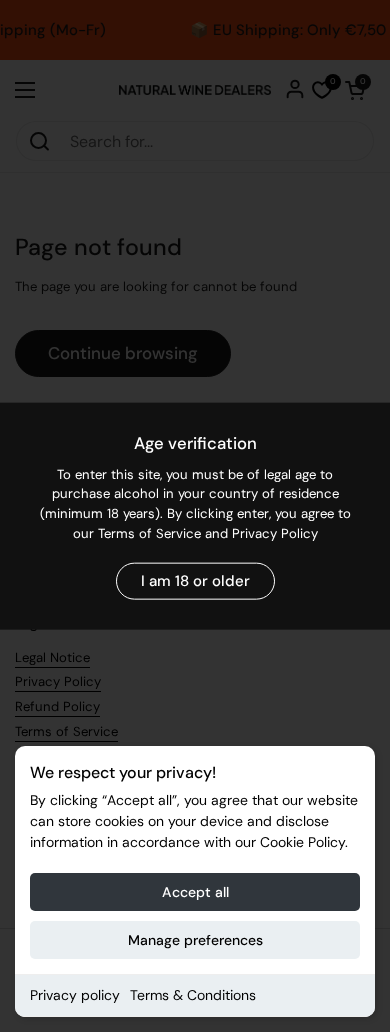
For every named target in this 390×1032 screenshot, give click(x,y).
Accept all (195, 892)
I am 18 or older (195, 581)
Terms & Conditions (193, 995)
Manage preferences (195, 940)
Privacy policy (75, 995)
